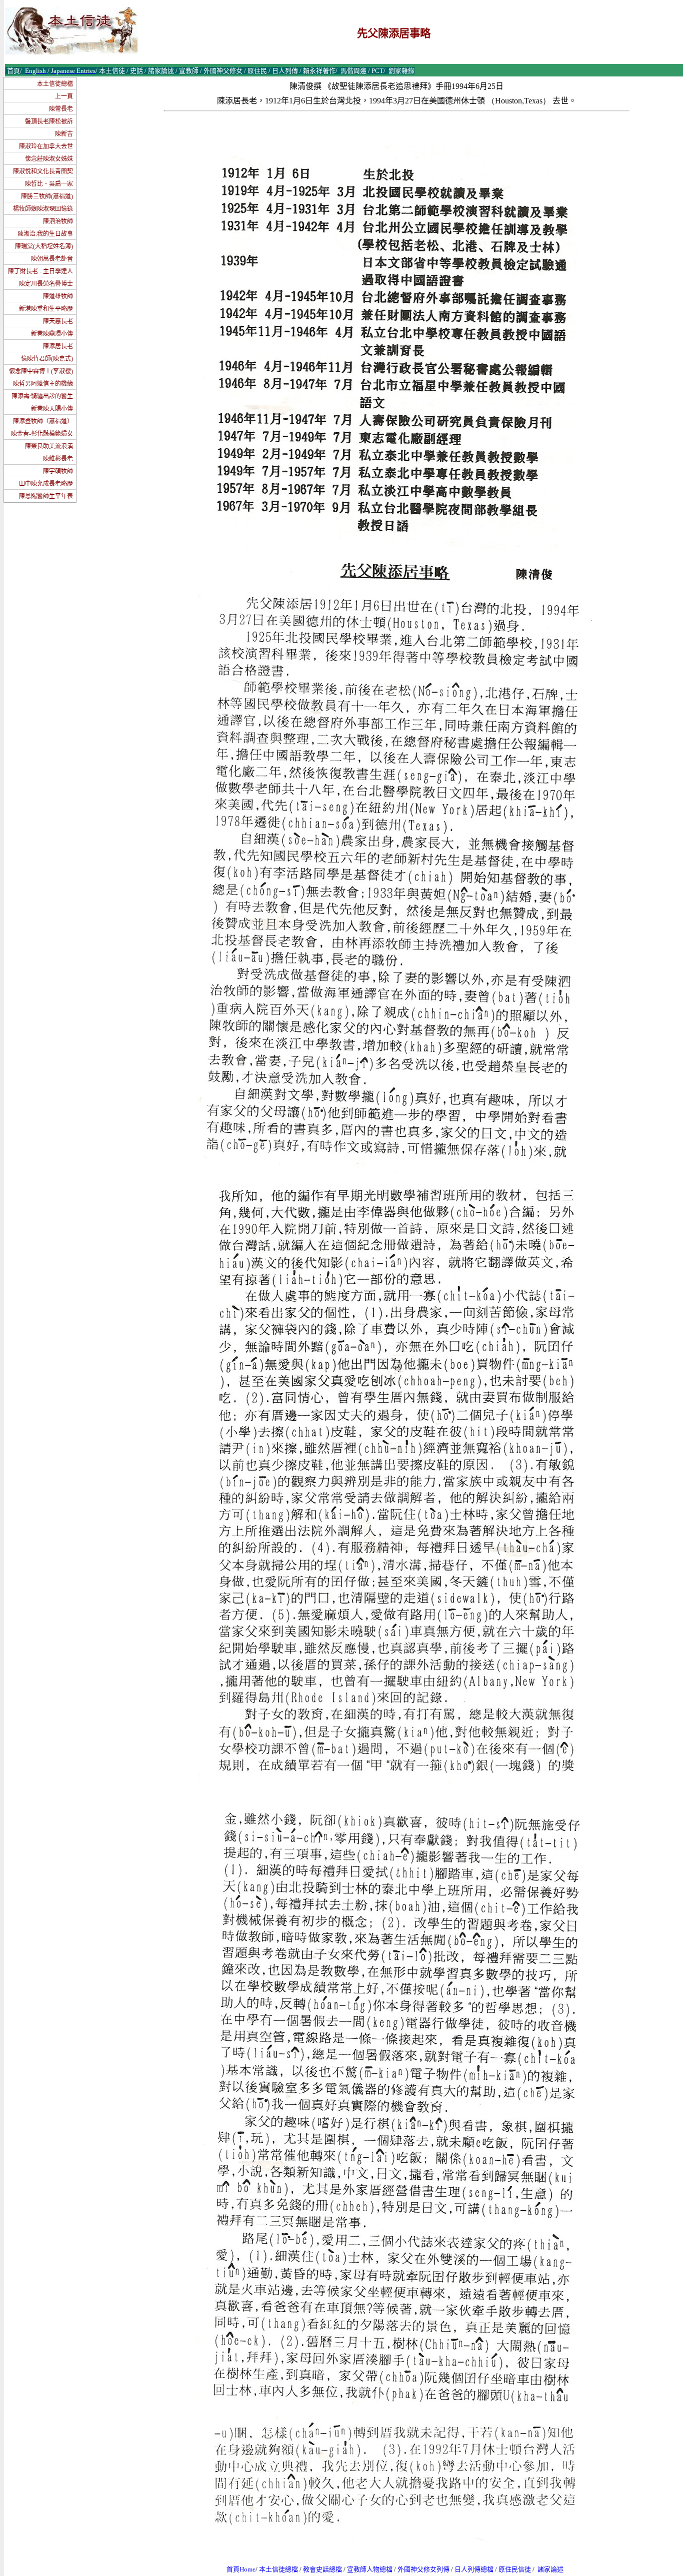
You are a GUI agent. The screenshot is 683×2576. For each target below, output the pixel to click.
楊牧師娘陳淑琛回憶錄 (43, 209)
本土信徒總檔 (55, 84)
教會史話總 (319, 2569)
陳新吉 (64, 134)
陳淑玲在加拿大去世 (46, 146)
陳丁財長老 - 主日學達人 (40, 271)
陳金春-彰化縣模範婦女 (42, 434)
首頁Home (241, 2569)
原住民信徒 (515, 2569)
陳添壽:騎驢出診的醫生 (42, 396)
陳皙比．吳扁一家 (49, 184)
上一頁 (64, 96)
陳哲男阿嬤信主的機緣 (43, 384)
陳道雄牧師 (58, 296)
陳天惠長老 (58, 321)
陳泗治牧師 (58, 221)
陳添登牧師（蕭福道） (43, 421)
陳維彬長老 (58, 459)
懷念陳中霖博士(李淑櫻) (41, 371)
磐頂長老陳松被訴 (49, 121)
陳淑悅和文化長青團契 (43, 171)
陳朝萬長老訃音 (52, 259)
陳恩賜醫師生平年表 (46, 496)
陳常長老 (61, 109)
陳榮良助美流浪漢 (49, 446)
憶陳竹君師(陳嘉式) (47, 359)
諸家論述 (550, 2569)
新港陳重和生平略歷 (46, 309)
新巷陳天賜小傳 (52, 409)
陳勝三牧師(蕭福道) (47, 196)
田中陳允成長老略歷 (46, 484)
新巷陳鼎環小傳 (52, 334)
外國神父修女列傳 (423, 2569)
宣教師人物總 (366, 2569)
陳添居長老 (58, 346)
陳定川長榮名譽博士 (46, 284)
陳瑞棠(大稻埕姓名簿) (44, 246)
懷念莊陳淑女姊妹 (49, 159)
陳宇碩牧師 (58, 471)
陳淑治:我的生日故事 (45, 234)
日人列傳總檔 (474, 2569)
